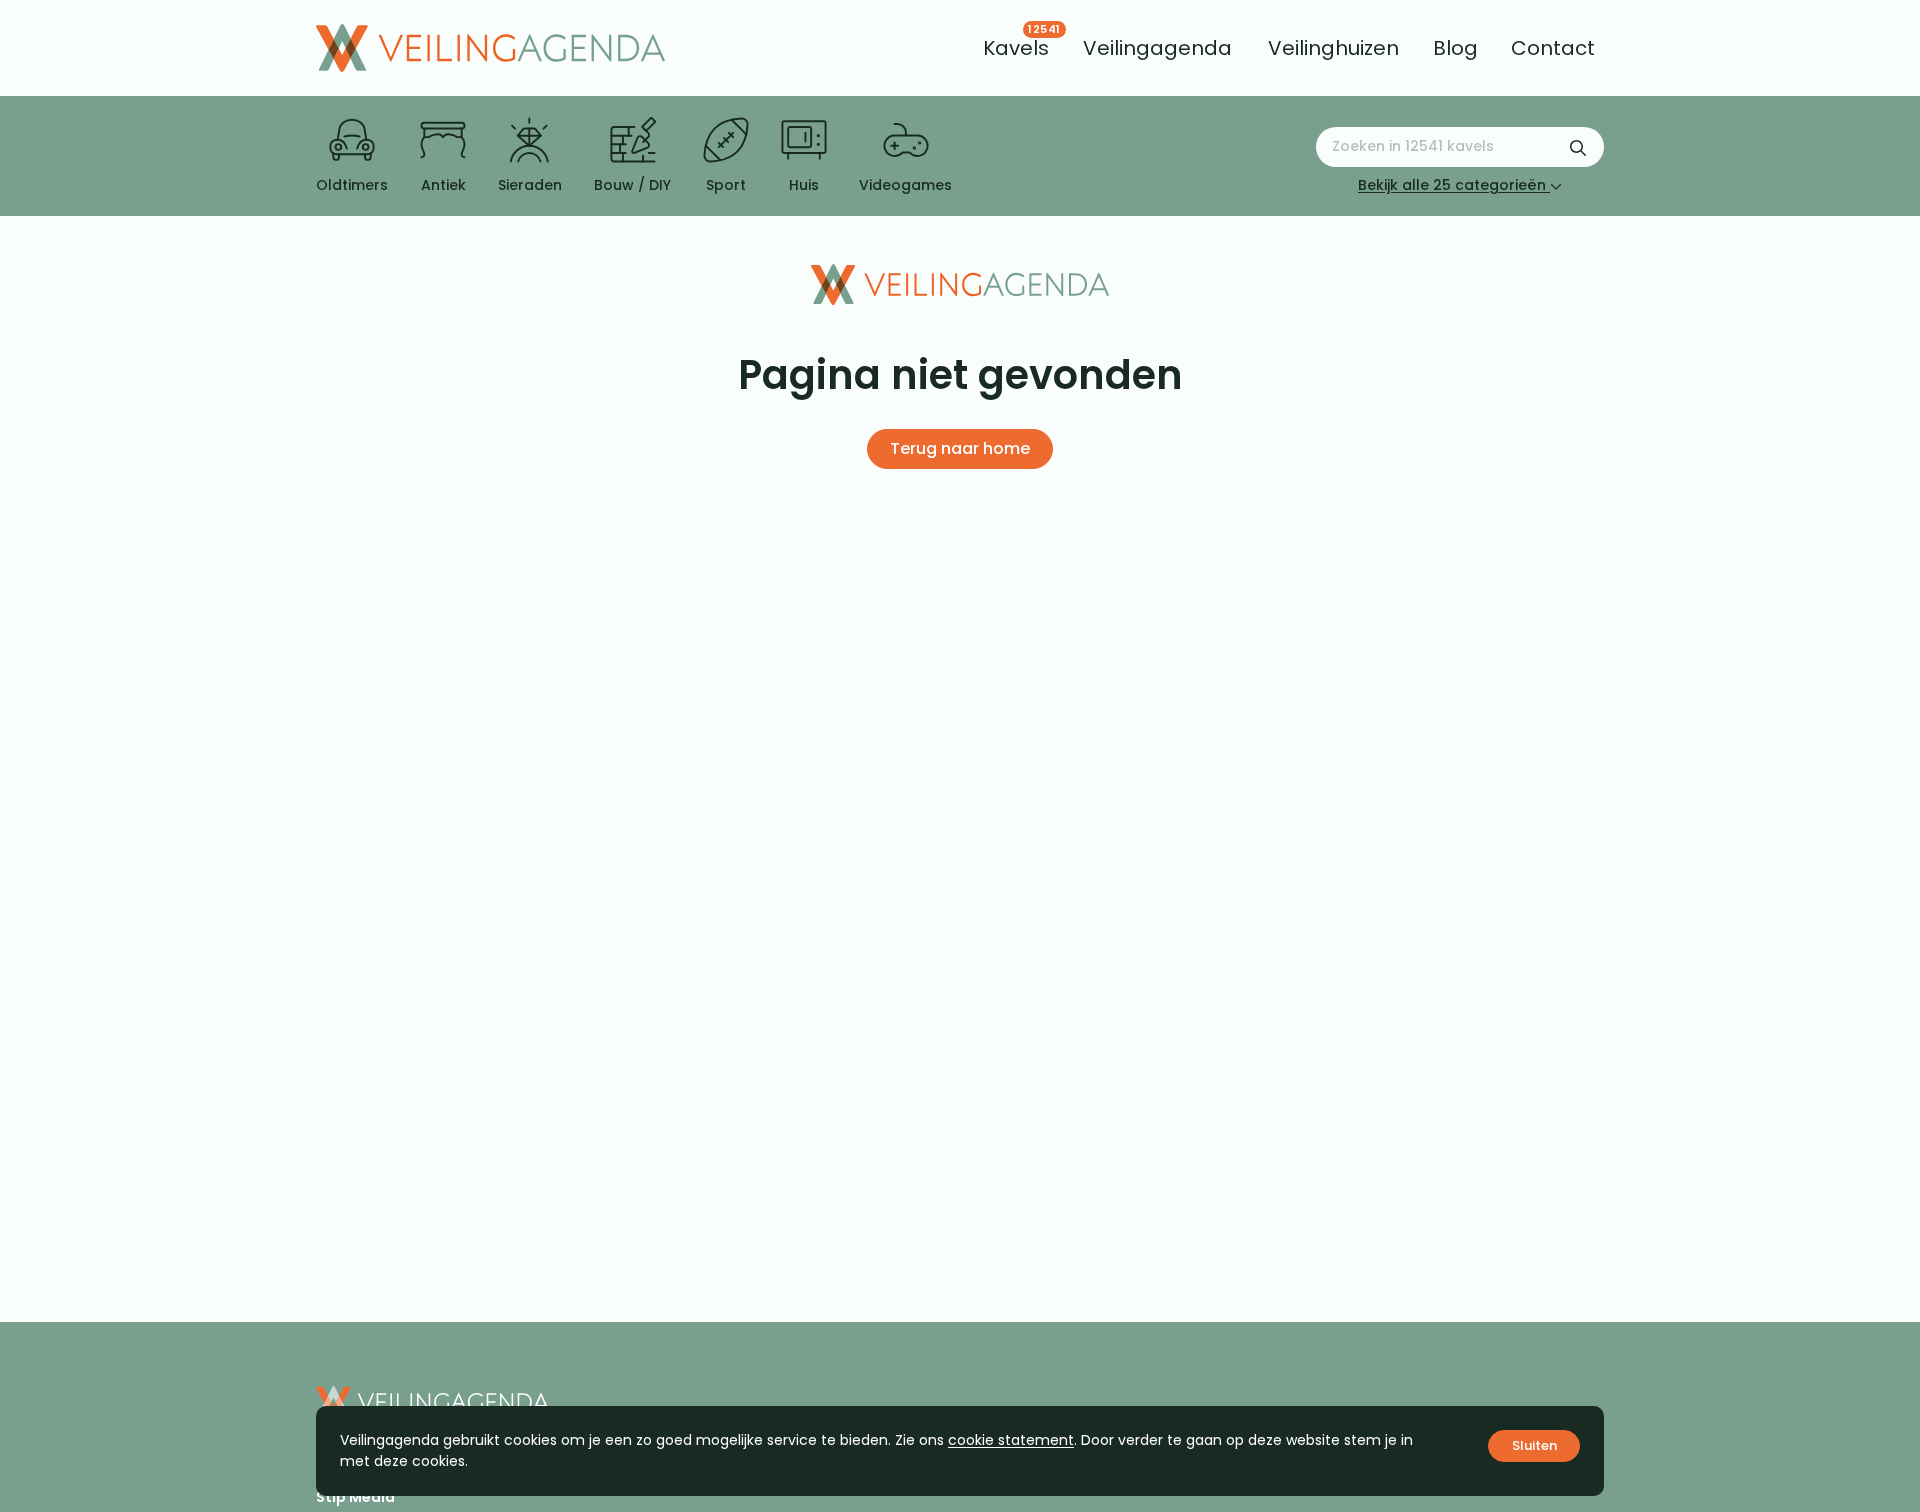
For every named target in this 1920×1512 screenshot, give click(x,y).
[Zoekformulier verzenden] (1578, 147)
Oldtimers (352, 185)
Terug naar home (960, 448)
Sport (726, 185)
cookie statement (1011, 1440)
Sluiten (1534, 1445)
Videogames (905, 185)
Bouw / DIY (632, 185)
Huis (804, 185)
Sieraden (530, 185)
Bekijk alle (1452, 185)
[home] (490, 48)
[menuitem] (1016, 48)
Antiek (443, 185)
